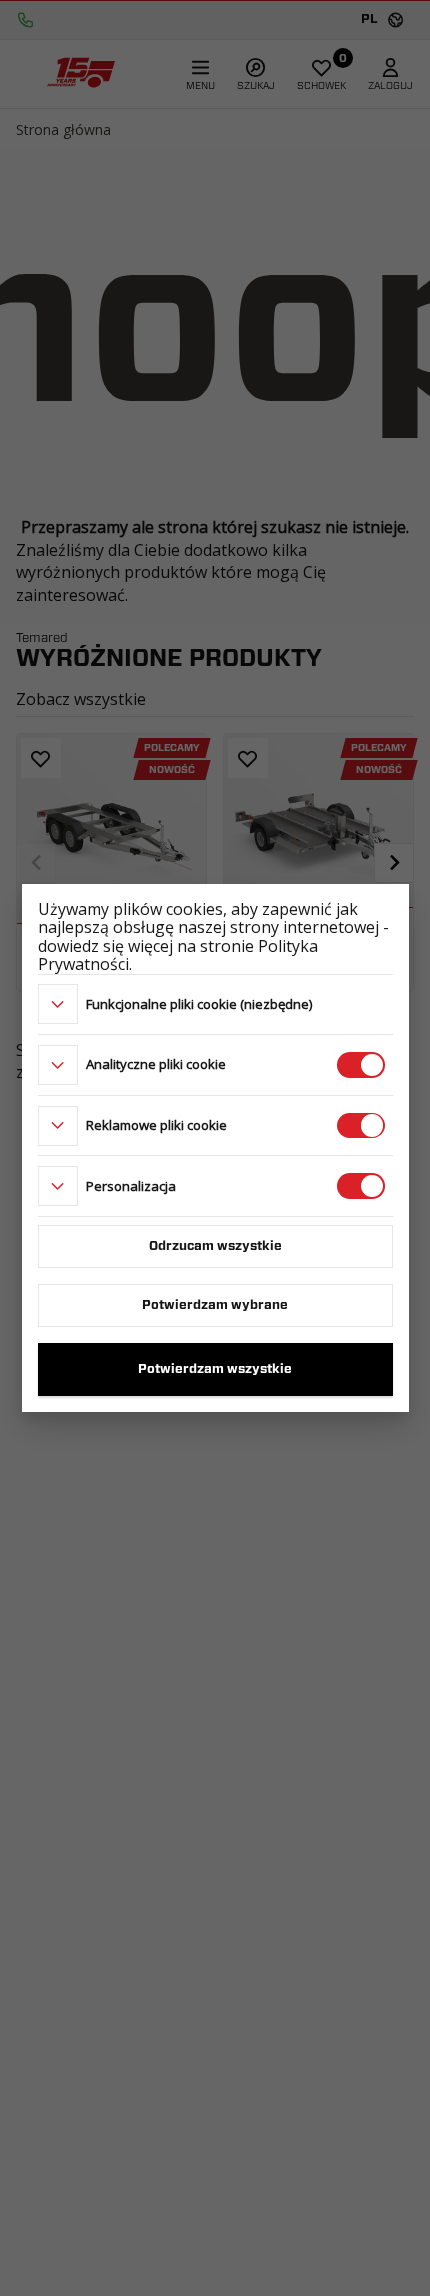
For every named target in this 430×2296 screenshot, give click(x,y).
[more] (58, 1004)
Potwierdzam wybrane (215, 1305)
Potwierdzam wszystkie (215, 1369)
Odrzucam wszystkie (215, 1246)
